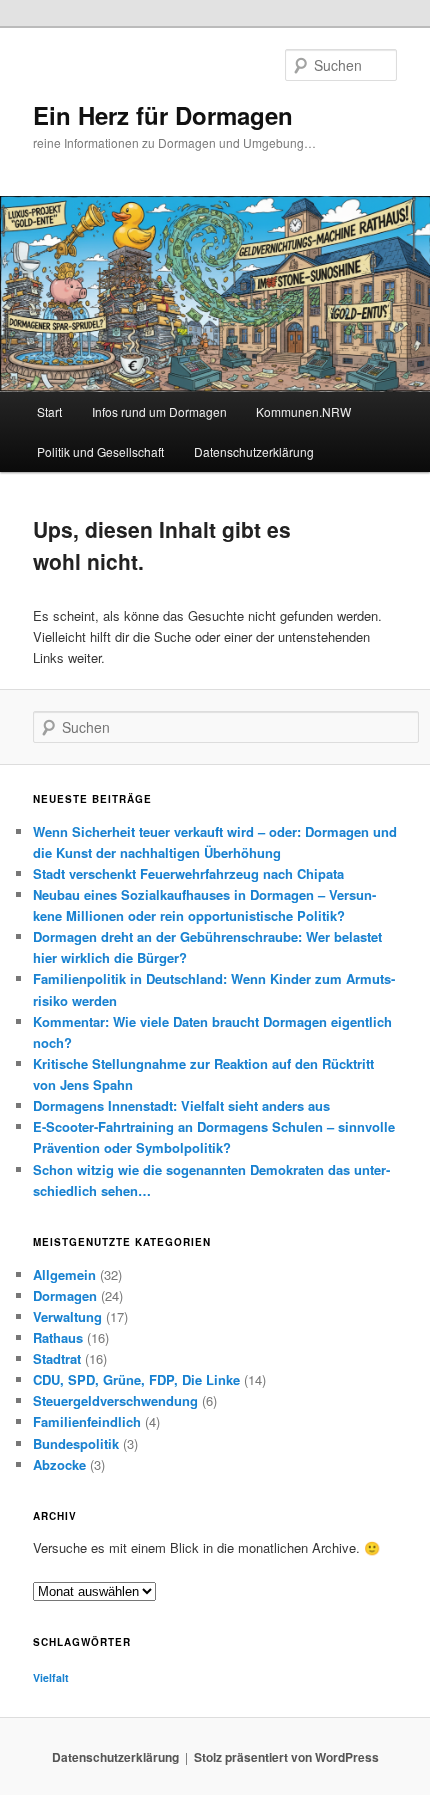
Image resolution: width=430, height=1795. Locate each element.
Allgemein (64, 1274)
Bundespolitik (76, 1443)
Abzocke (59, 1464)
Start (49, 411)
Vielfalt (51, 1677)
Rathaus (58, 1337)
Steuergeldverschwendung (115, 1400)
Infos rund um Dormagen (159, 411)
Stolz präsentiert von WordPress (286, 1757)
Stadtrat (57, 1358)
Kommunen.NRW (303, 411)
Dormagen (65, 1295)
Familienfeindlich (87, 1421)
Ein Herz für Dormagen (163, 115)
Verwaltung (67, 1316)
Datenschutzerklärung (254, 451)
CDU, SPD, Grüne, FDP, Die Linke (136, 1379)
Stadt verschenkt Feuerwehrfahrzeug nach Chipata (188, 873)
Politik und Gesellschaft (100, 451)
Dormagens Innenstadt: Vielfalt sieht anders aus (181, 1105)
